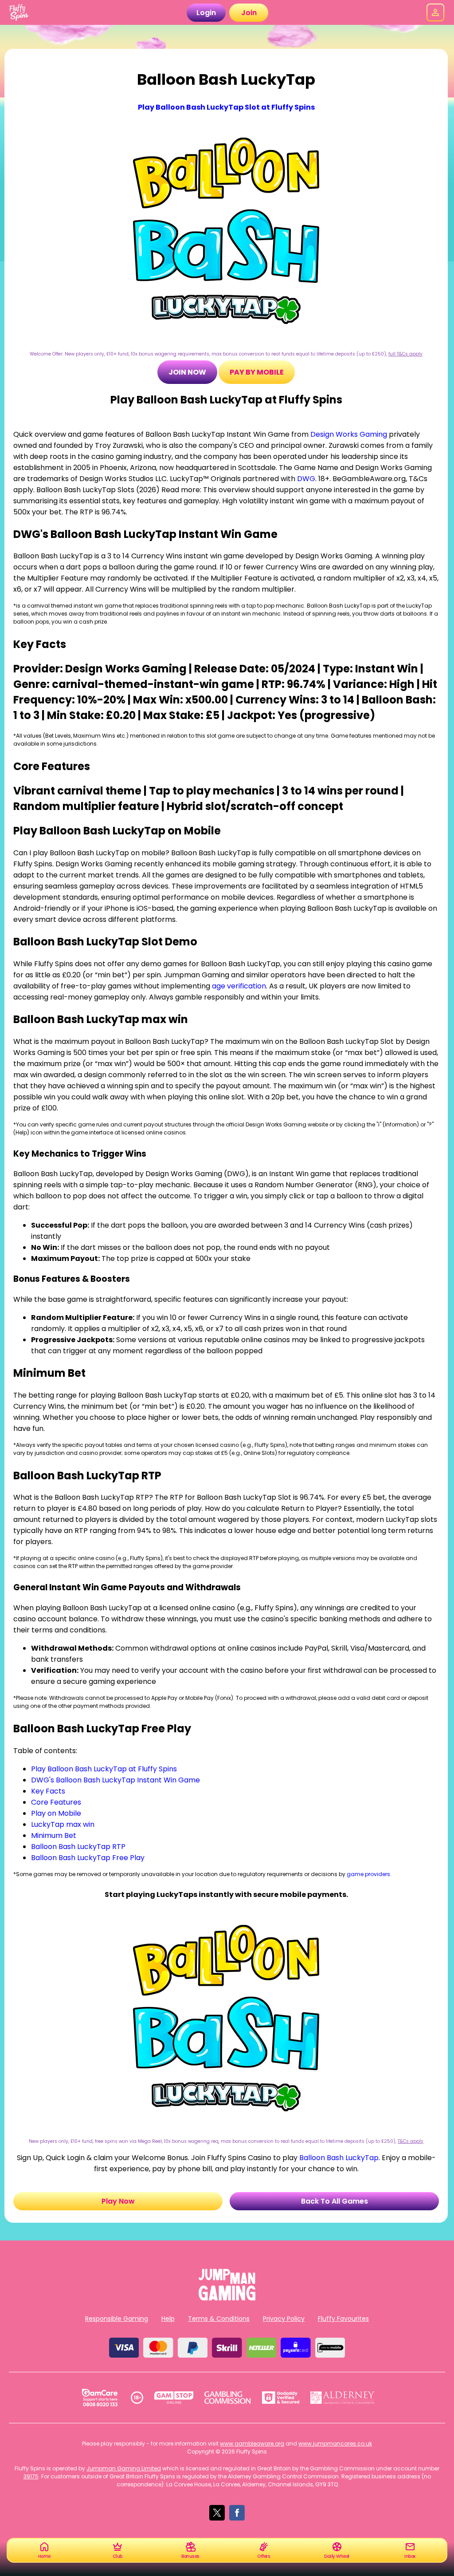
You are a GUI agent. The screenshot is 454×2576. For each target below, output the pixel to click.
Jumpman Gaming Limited (124, 2468)
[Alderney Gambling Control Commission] (342, 2398)
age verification (239, 986)
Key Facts (48, 1791)
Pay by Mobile (257, 372)
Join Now (187, 372)
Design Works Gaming (349, 434)
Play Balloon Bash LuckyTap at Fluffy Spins (104, 1769)
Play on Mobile (56, 1813)
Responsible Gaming (117, 2319)
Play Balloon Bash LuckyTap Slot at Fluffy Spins (226, 107)
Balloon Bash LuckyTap (339, 2158)
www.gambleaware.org (252, 2444)
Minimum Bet (54, 1835)
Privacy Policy (284, 2319)
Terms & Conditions (219, 2319)
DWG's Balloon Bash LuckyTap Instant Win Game (115, 1780)
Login (206, 13)
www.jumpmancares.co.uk (335, 2444)
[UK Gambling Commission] (227, 2398)
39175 (31, 2476)
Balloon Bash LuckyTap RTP (78, 1847)
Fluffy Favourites (343, 2319)
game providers (368, 1874)
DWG (306, 479)
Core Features (56, 1802)
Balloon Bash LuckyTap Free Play (88, 1858)
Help (168, 2319)
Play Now (118, 2201)
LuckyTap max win (63, 1824)
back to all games (335, 2201)
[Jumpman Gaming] (227, 2298)
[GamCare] (100, 2398)
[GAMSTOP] (174, 2398)
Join (249, 13)
